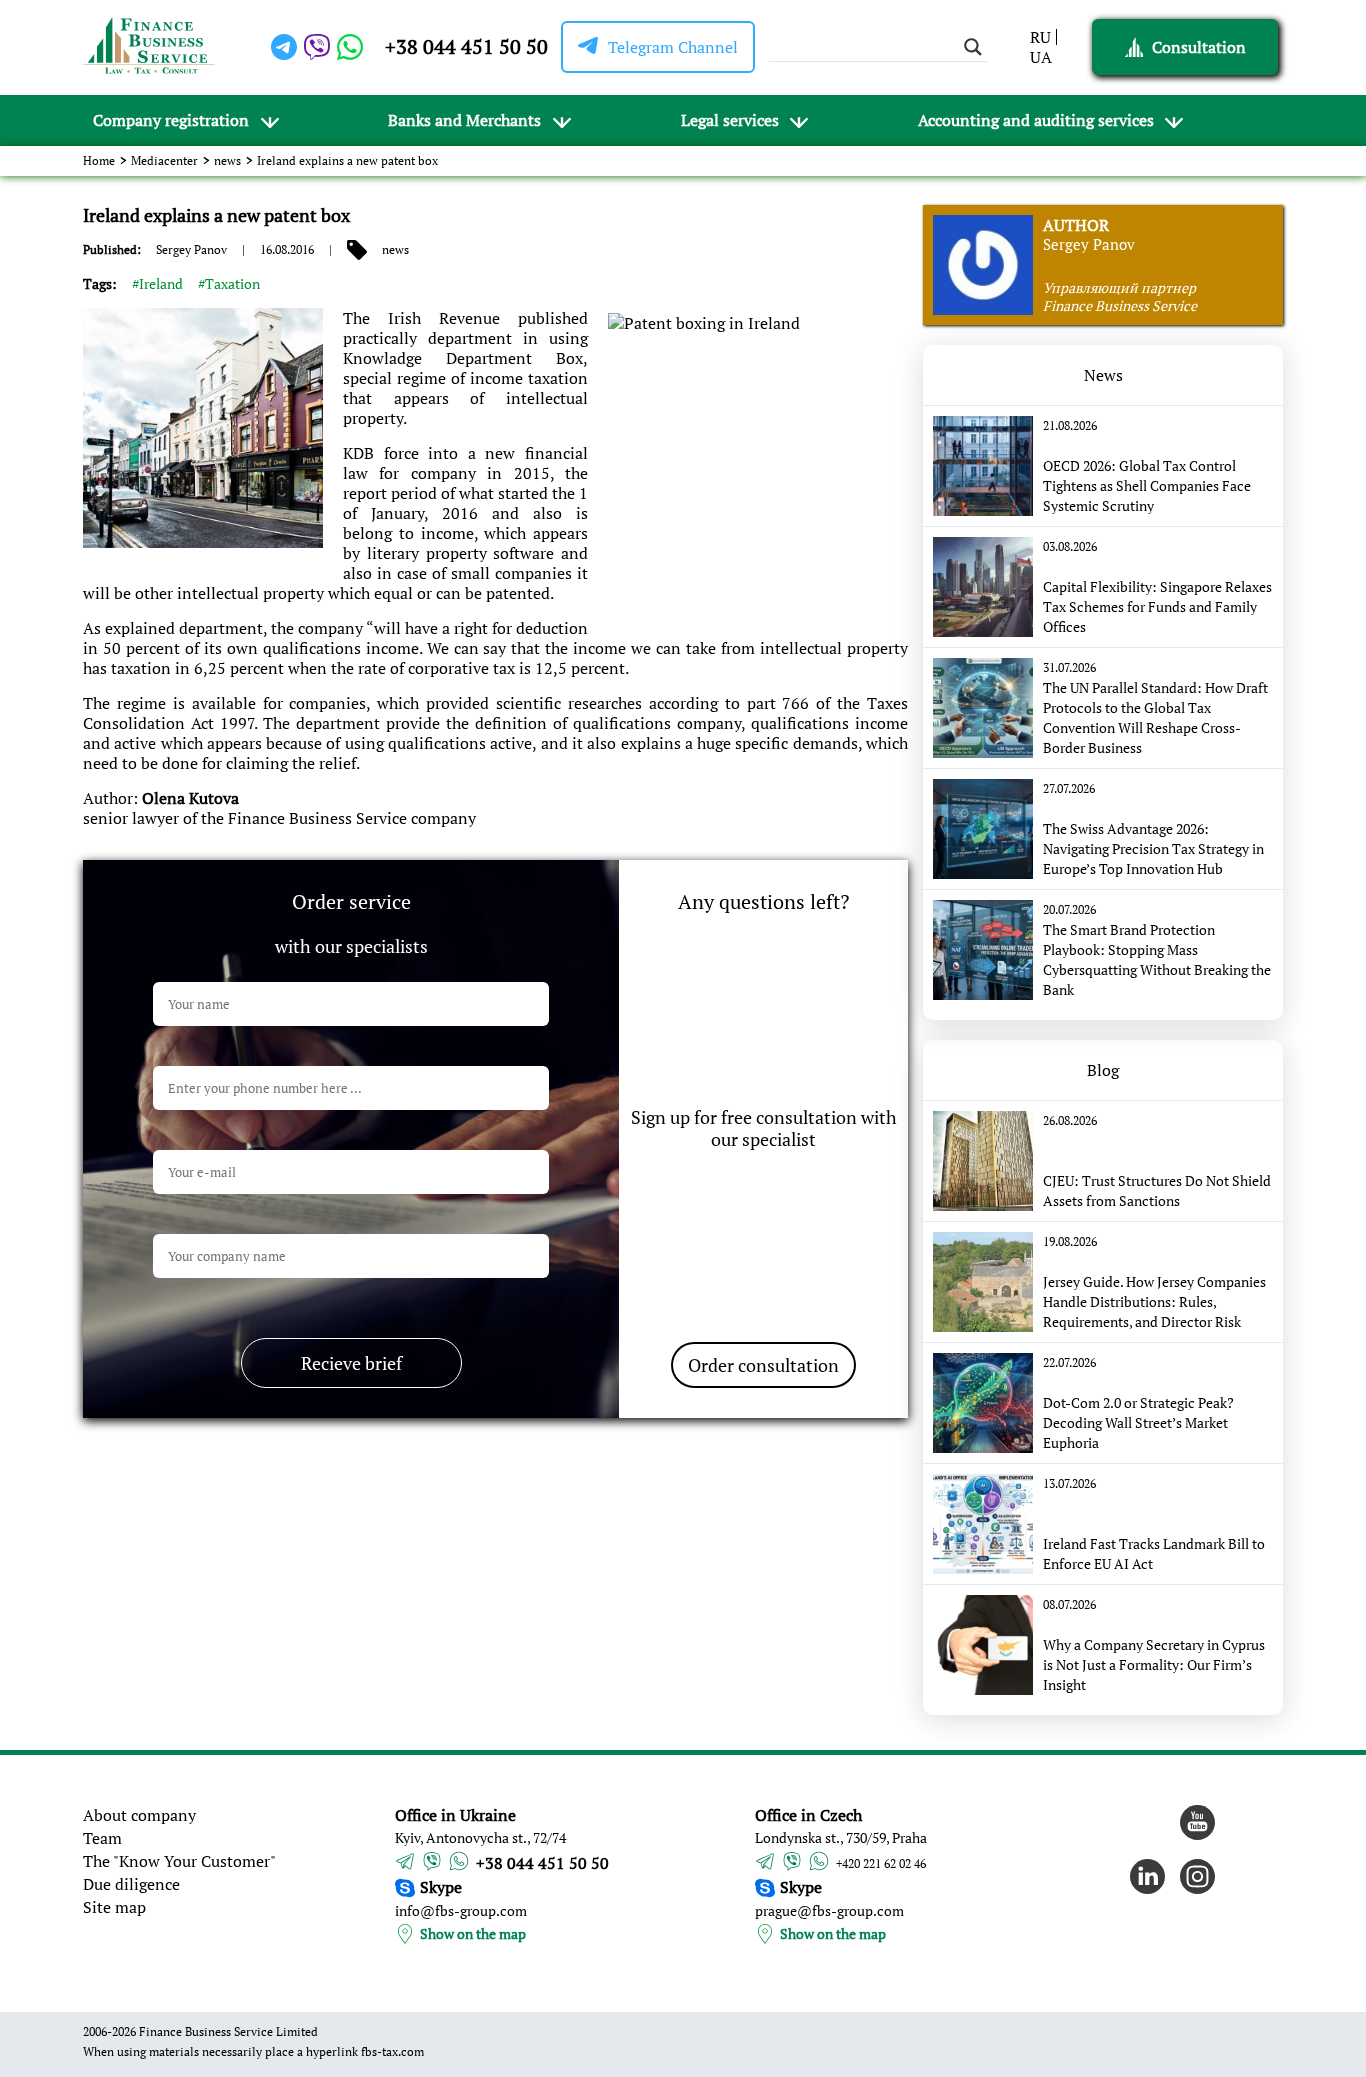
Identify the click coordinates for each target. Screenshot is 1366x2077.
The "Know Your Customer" (179, 1861)
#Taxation (229, 284)
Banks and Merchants (464, 120)
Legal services (730, 120)
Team (102, 1838)
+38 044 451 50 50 (466, 46)
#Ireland (157, 284)
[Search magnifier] (973, 47)
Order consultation (763, 1365)
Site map (114, 1907)
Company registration (171, 120)
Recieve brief (351, 1363)
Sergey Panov (191, 249)
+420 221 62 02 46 (881, 1863)
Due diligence (131, 1884)
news (227, 160)
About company (139, 1815)
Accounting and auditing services (1036, 120)
